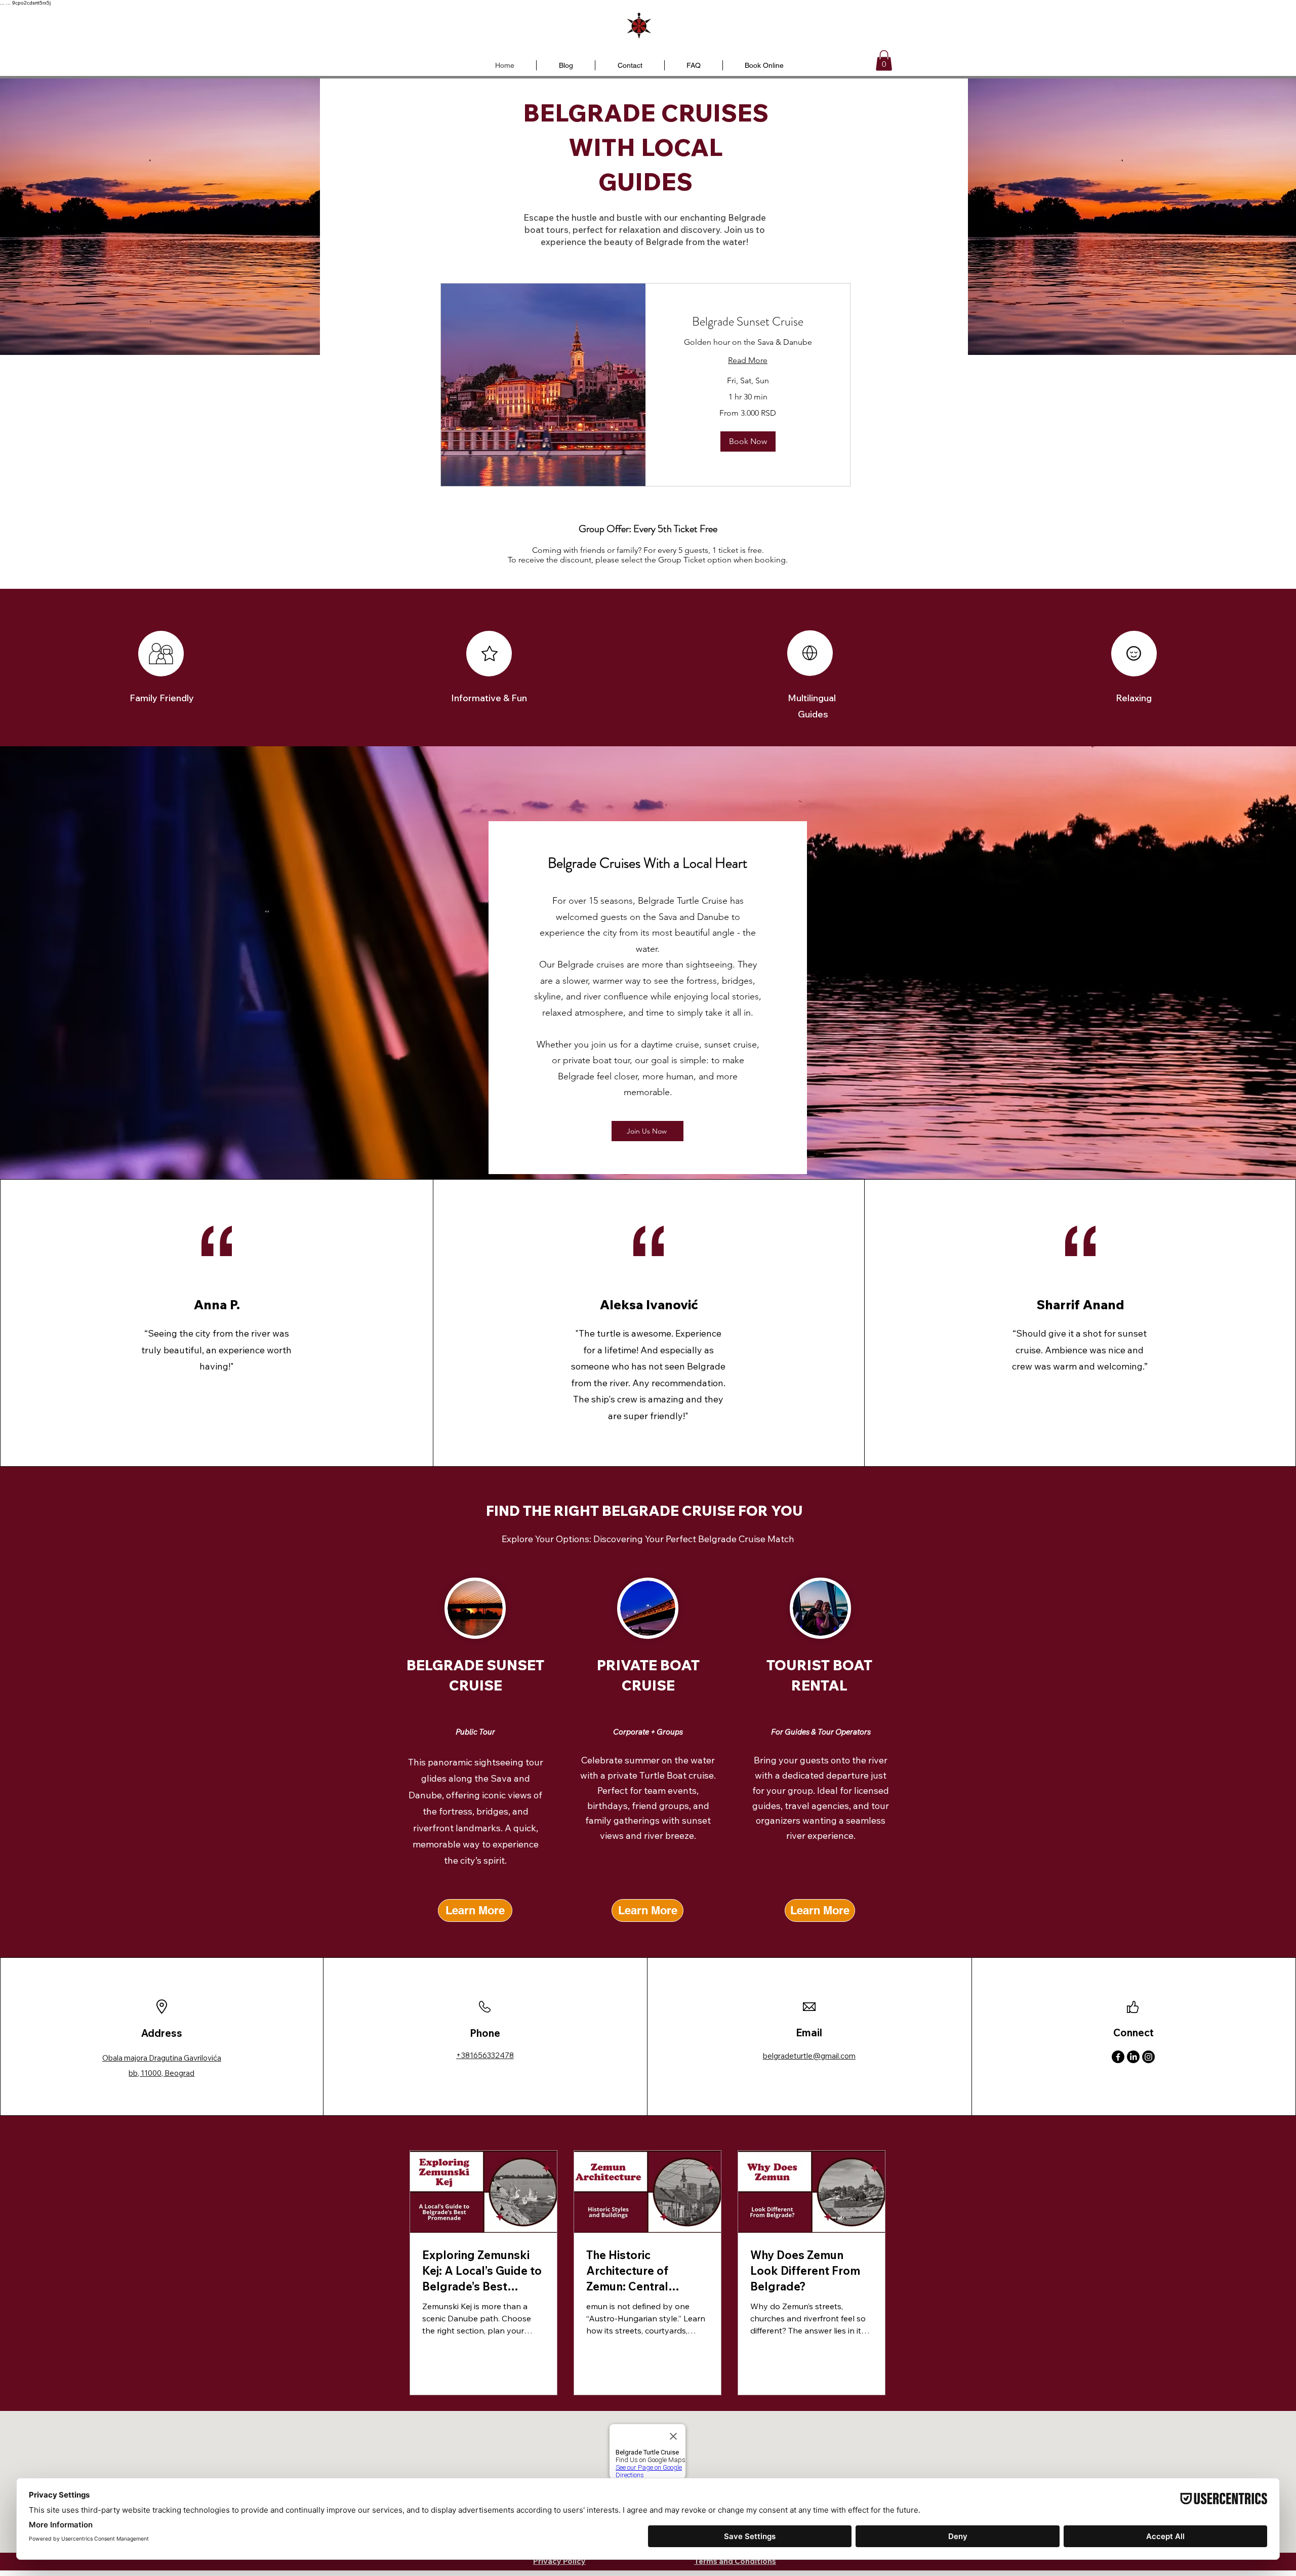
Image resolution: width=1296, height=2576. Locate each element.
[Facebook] (1118, 2057)
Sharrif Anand (1080, 1304)
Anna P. (217, 1304)
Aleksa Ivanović (649, 1304)
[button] (884, 61)
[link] (748, 322)
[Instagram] (1148, 2057)
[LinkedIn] (1133, 2057)
